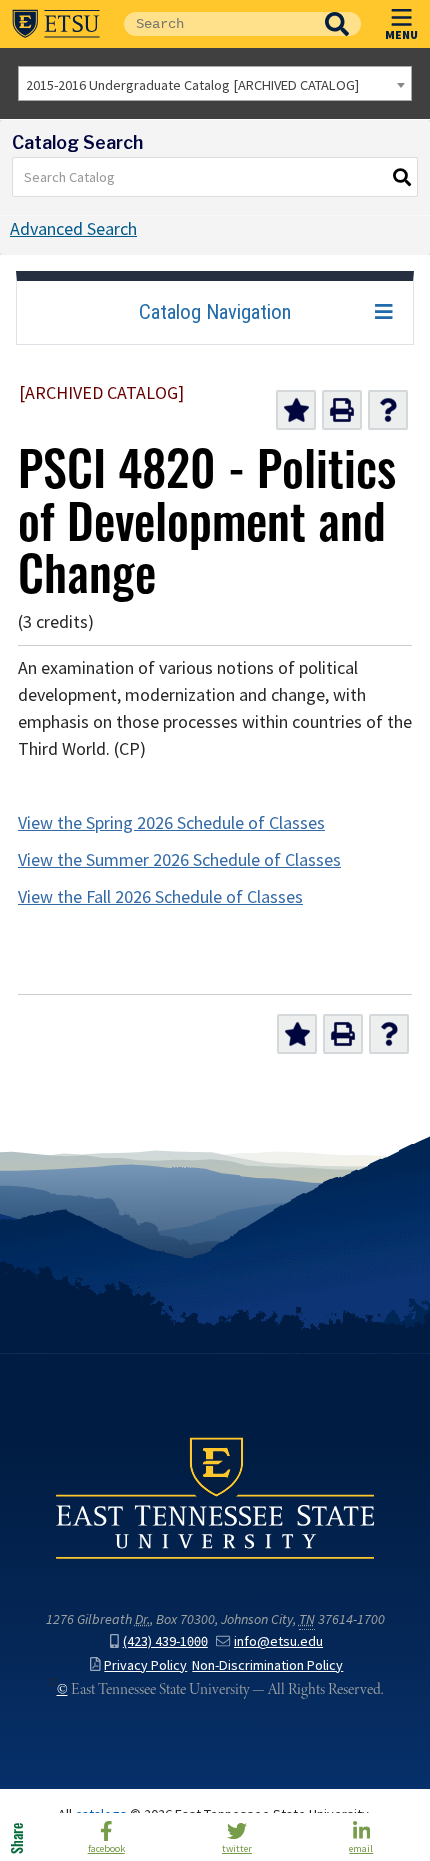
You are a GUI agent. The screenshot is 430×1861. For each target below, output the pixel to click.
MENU (401, 34)
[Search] (403, 177)
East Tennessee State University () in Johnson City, (215, 1497)
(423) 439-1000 (165, 1641)
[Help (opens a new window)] (388, 410)
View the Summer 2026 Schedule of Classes (179, 860)
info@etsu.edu (278, 1641)
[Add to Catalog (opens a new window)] (296, 410)
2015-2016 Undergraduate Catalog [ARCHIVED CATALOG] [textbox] (192, 85)
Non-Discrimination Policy (267, 1665)
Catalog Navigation (215, 312)
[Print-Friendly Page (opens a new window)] (342, 410)
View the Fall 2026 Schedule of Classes (160, 897)
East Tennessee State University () (56, 24)
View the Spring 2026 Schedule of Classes (171, 823)
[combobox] (215, 83)
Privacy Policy (145, 1665)
